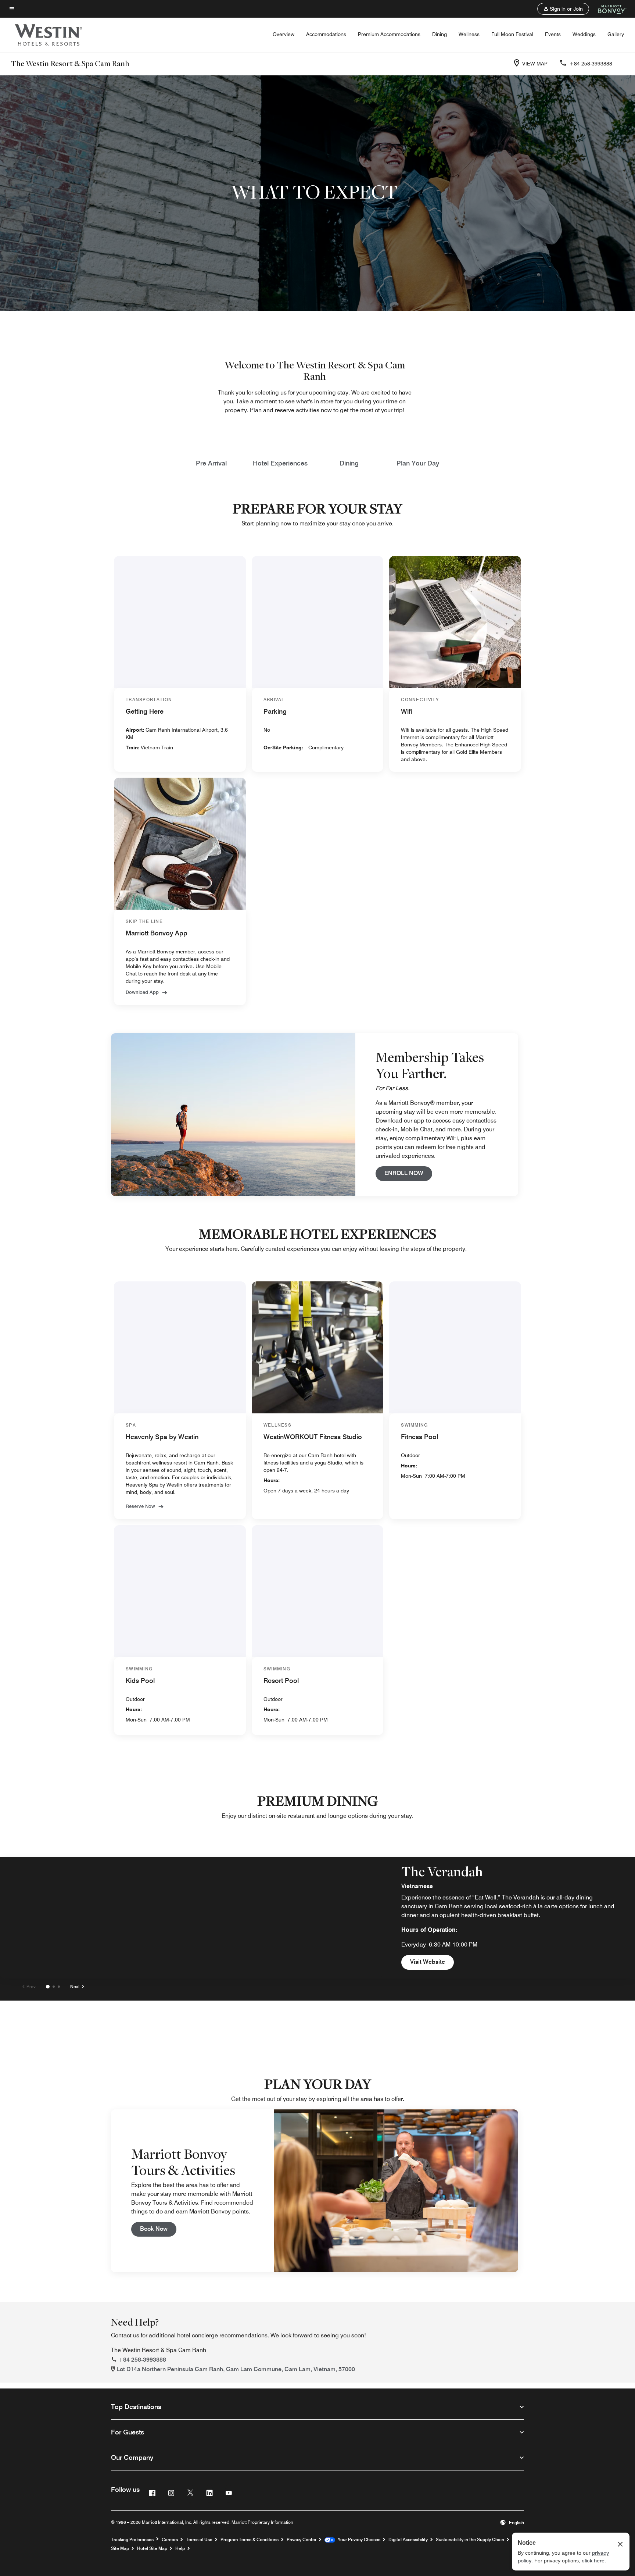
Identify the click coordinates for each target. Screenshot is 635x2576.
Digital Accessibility (408, 2539)
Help (180, 2548)
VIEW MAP (535, 64)
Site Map (120, 2548)
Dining (440, 34)
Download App (142, 992)
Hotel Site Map (152, 2548)
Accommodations (326, 34)
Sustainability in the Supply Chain (470, 2539)
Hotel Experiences (280, 463)
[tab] (48, 1987)
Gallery (616, 34)
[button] (563, 9)
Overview (284, 34)
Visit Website (428, 1962)
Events (553, 34)
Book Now (158, 2229)
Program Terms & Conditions (250, 2539)
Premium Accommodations (389, 34)
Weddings (584, 34)
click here (593, 2561)
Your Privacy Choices (358, 2539)
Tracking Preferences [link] (132, 2540)
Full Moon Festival (512, 34)
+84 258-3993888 (591, 64)
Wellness (469, 34)
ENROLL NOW (408, 1173)
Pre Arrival (211, 463)
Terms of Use (199, 2539)
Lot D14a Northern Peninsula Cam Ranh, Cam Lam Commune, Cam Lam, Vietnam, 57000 (236, 2369)
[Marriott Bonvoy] (608, 9)
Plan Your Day (418, 463)
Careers (170, 2539)
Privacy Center (302, 2539)
